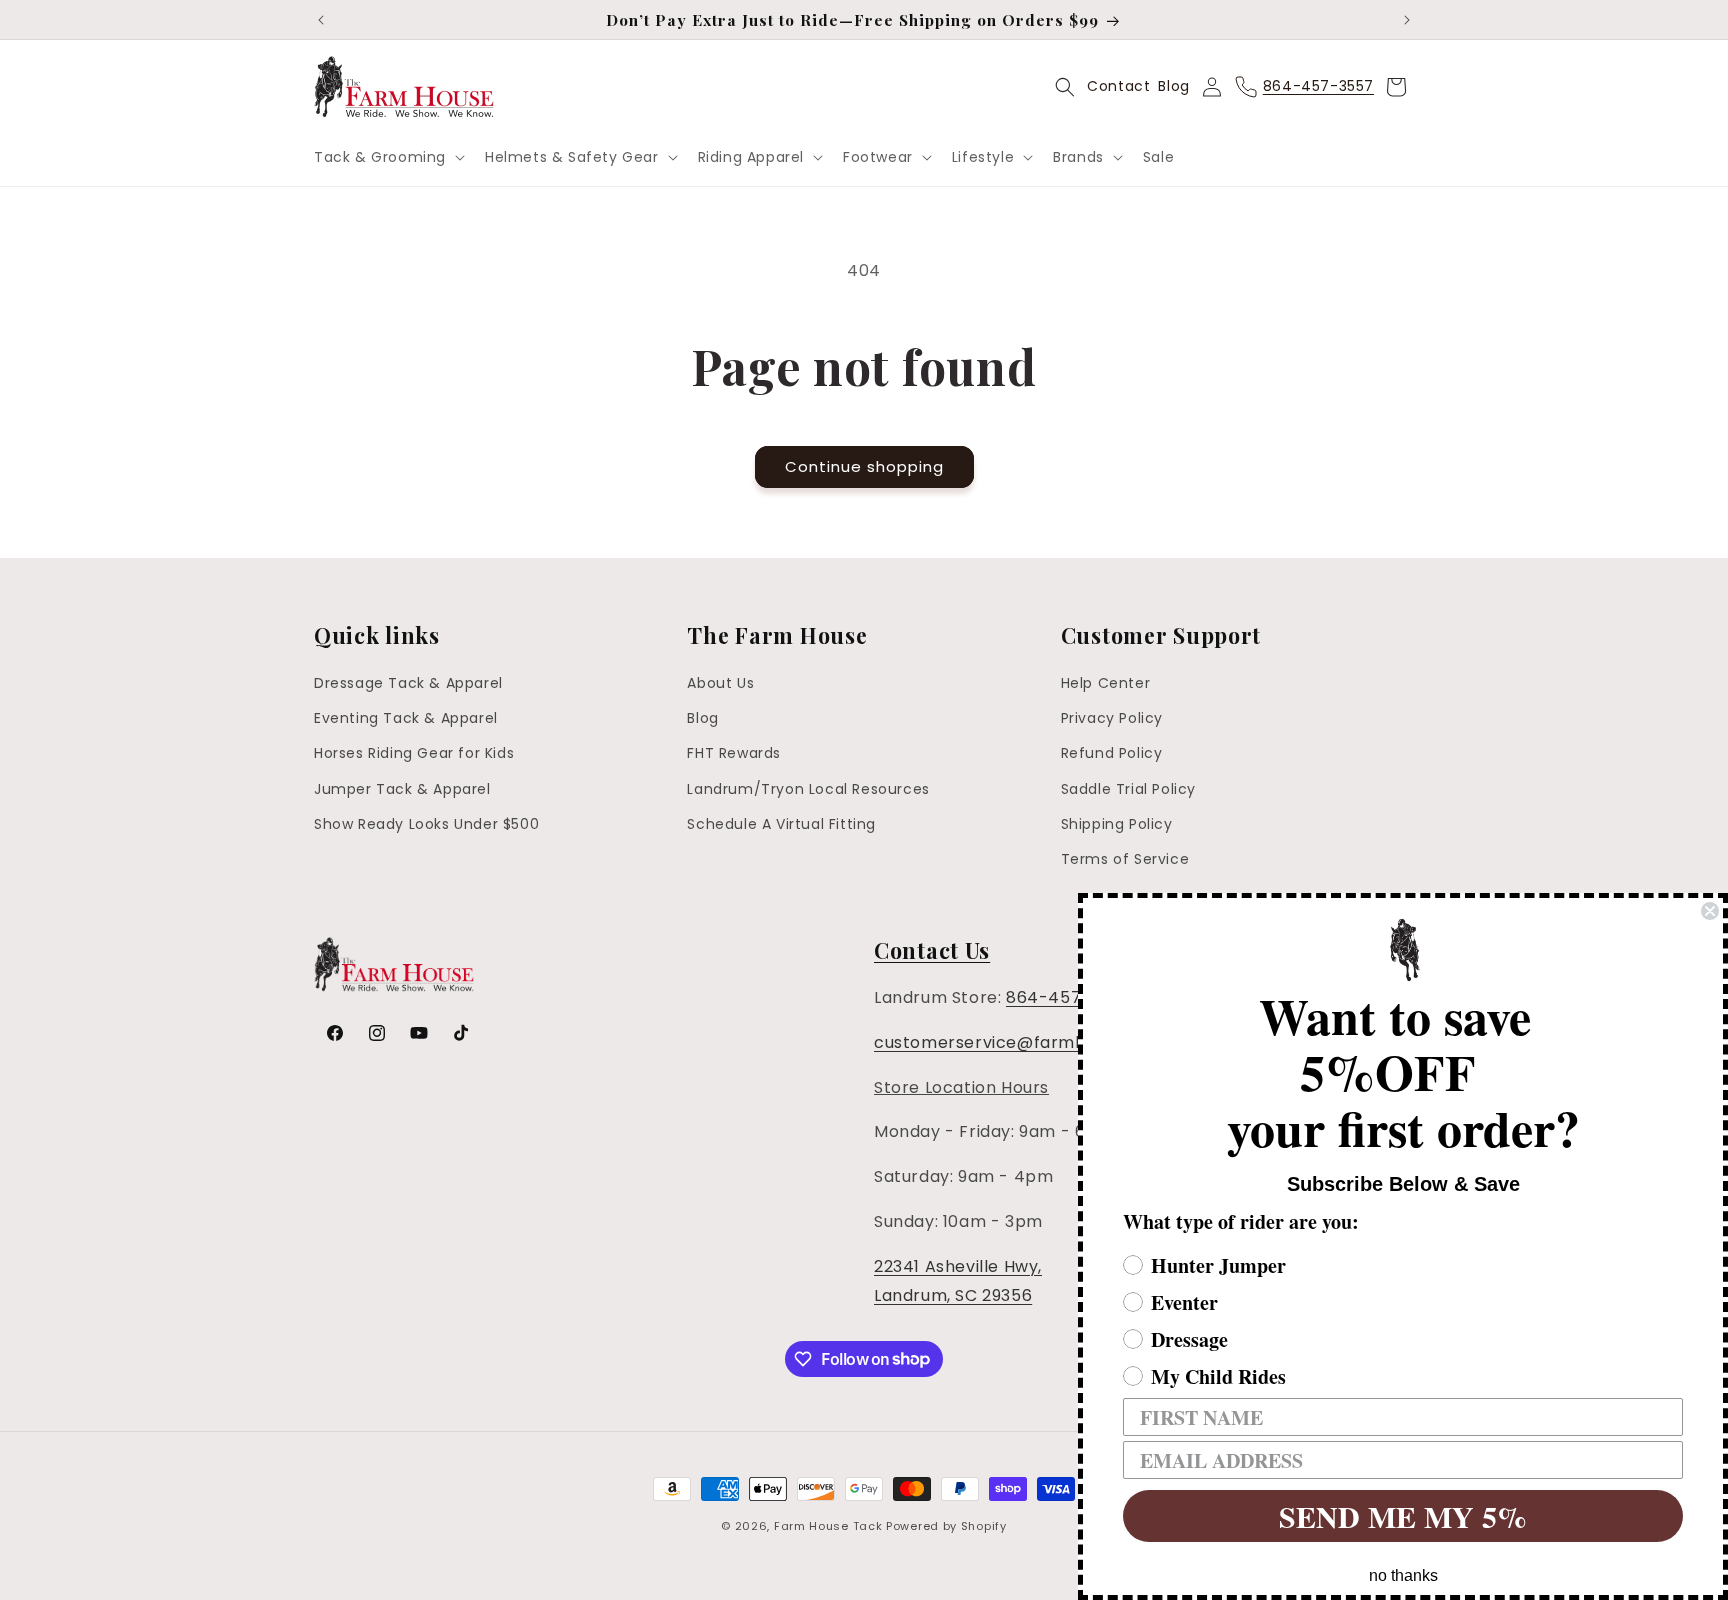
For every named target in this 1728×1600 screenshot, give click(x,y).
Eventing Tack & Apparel (406, 718)
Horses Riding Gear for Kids (414, 754)
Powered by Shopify (946, 1526)
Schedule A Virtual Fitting (781, 824)
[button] (387, 157)
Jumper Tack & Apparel (402, 789)
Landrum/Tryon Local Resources (808, 789)
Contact (1118, 86)
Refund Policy (1112, 754)
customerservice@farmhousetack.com (1039, 1042)
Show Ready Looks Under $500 (426, 824)
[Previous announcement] (321, 20)
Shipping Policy (1117, 824)
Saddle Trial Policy (1128, 789)
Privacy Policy (1112, 718)
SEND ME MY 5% (1403, 1516)
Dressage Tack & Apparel (408, 683)
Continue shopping (864, 466)
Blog (1173, 86)
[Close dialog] (1710, 911)
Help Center (1106, 683)
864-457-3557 (1069, 997)
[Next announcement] (1407, 20)
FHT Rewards (734, 754)
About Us (720, 683)
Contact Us (932, 950)
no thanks (1403, 1575)
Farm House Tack (828, 1526)
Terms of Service (1125, 859)
